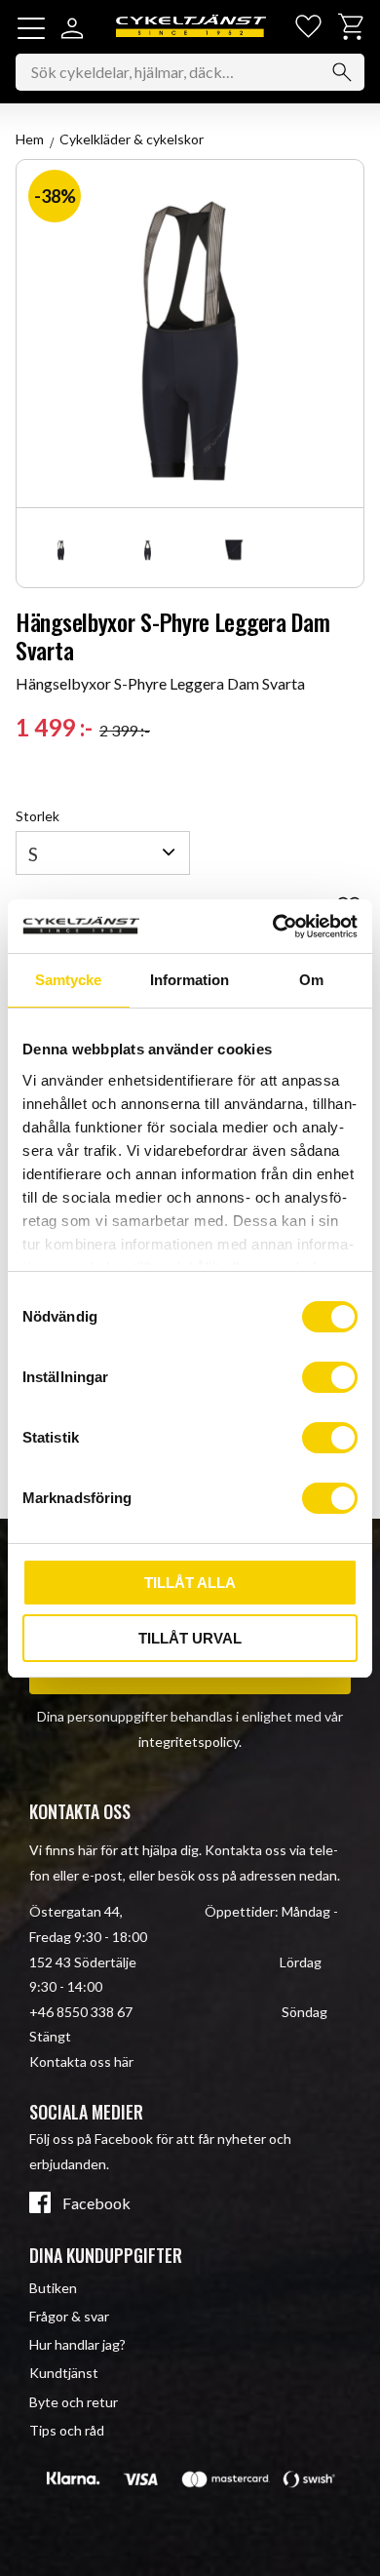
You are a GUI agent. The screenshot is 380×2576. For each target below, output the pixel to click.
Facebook (96, 2203)
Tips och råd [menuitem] (67, 2430)
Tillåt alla (190, 1583)
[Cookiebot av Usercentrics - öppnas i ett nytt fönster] (273, 927)
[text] (54, 728)
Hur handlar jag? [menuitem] (77, 2344)
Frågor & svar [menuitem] (69, 2316)
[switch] (330, 1377)
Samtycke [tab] (68, 980)
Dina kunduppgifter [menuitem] (106, 2255)
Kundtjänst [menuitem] (64, 2373)
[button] (31, 28)
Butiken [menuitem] (53, 2288)
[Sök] (342, 72)
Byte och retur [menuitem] (74, 2402)
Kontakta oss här (81, 2061)
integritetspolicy (189, 1742)
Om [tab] (311, 980)
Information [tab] (190, 980)
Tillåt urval (190, 1638)
